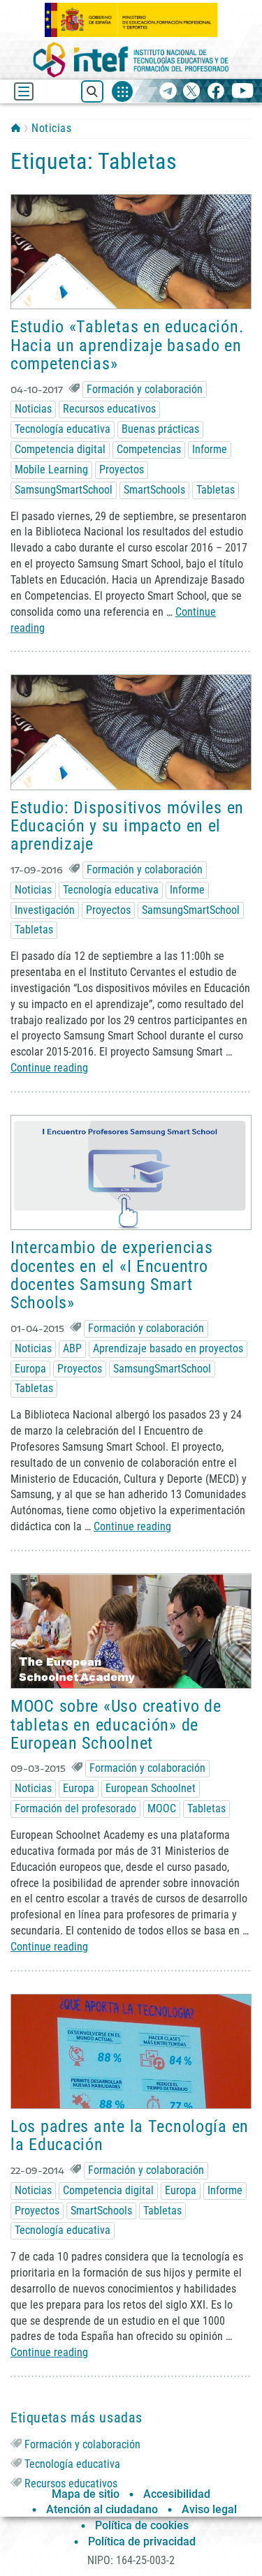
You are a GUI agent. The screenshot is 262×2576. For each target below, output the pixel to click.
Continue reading (49, 1068)
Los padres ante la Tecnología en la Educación (130, 2135)
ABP (72, 1348)
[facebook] (216, 92)
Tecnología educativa (63, 429)
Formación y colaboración (145, 389)
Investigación (45, 910)
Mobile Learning (51, 469)
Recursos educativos (109, 409)
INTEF (16, 128)
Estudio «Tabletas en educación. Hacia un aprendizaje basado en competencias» (127, 345)
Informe (210, 449)
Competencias (149, 449)
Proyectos (122, 469)
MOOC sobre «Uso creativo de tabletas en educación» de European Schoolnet (116, 1725)
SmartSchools (154, 490)
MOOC (162, 1808)
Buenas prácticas (160, 429)
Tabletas (216, 490)
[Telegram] (168, 92)
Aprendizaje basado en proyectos (168, 1348)
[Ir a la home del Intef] (131, 60)
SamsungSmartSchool (64, 490)
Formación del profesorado (75, 1808)
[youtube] (243, 92)
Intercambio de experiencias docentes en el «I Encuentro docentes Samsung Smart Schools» (111, 1275)
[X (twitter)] (192, 92)
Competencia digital (60, 449)
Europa (30, 1369)
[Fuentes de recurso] (122, 91)
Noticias (51, 128)
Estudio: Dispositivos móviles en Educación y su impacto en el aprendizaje (127, 826)
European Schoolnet (151, 1788)
